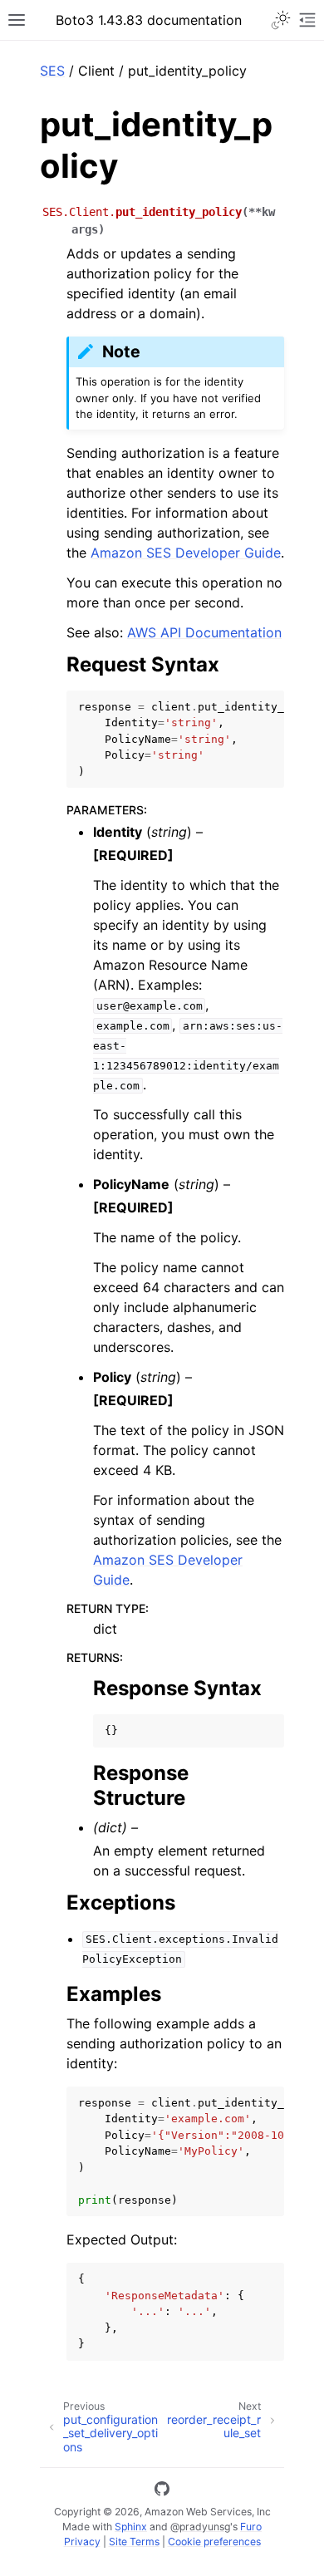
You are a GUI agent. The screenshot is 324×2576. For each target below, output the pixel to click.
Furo (251, 2527)
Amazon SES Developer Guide (186, 553)
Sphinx (131, 2527)
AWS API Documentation (204, 632)
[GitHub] (162, 2491)
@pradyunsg (200, 2527)
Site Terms (134, 2542)
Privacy (82, 2542)
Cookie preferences (214, 2542)
